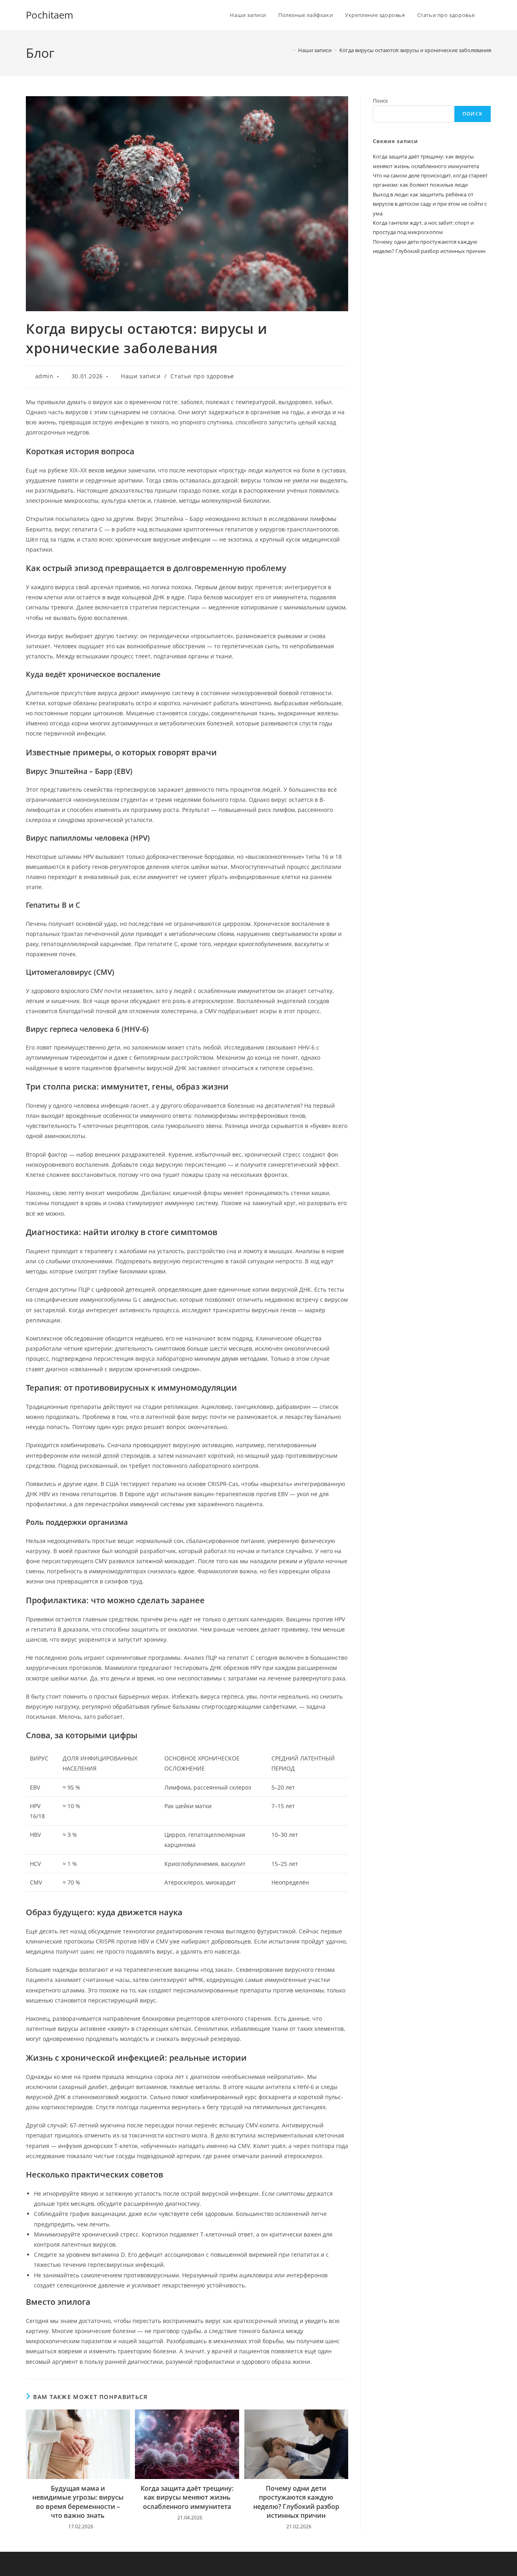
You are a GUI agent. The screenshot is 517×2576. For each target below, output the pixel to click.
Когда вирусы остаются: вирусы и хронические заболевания (415, 50)
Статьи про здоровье (202, 376)
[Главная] (288, 50)
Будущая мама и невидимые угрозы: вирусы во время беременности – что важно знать (78, 2502)
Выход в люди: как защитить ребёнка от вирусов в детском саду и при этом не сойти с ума (430, 204)
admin (44, 376)
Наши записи (141, 376)
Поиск (380, 101)
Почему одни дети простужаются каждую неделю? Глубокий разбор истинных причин (296, 2502)
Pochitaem (49, 15)
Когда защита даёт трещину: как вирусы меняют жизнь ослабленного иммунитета (187, 2497)
